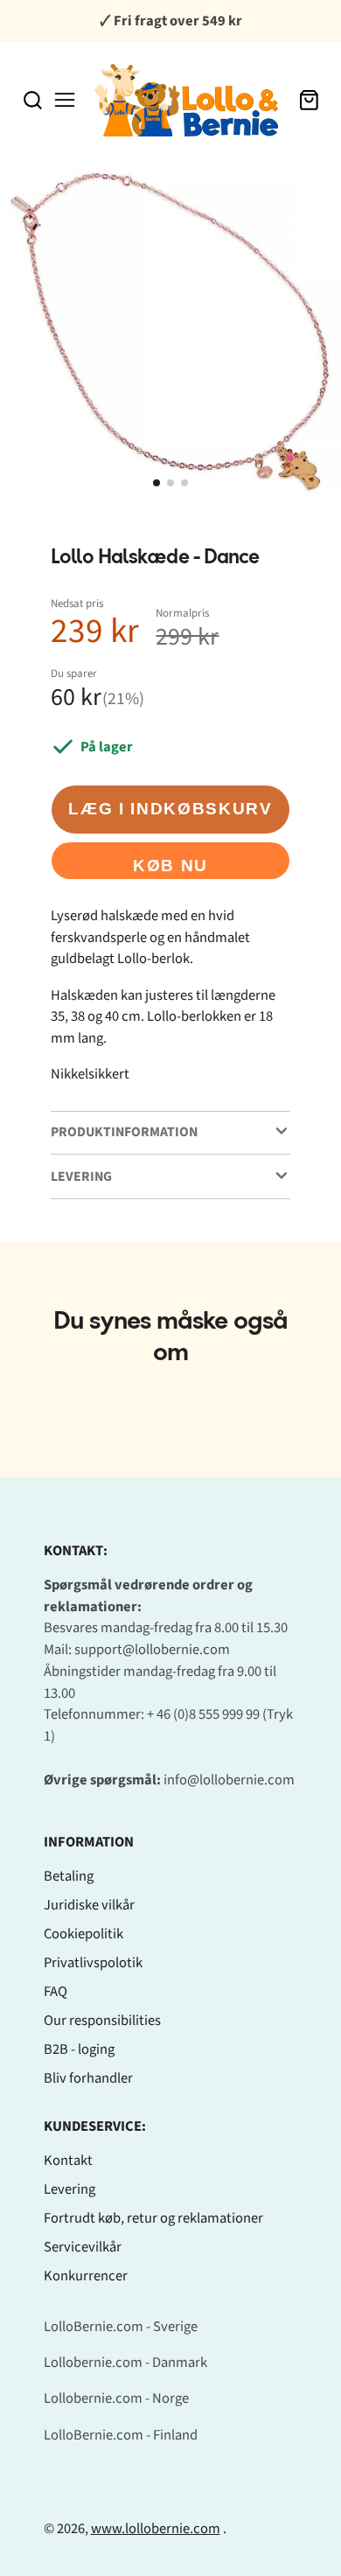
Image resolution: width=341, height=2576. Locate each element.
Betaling (69, 1876)
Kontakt (68, 2161)
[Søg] (33, 100)
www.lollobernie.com (156, 2529)
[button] (157, 483)
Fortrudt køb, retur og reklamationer (153, 2218)
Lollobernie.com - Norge (116, 2398)
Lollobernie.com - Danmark (125, 2363)
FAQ (56, 1992)
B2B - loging (79, 2049)
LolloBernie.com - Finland (121, 2435)
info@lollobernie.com (229, 1780)
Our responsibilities (102, 2021)
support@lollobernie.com (152, 1650)
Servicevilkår (83, 2247)
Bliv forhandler (88, 2078)
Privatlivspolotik (93, 1963)
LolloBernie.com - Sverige (121, 2327)
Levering (70, 2189)
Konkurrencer (86, 2276)
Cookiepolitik (84, 1934)
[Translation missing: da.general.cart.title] (309, 100)
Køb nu (170, 866)
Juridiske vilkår (89, 1905)
